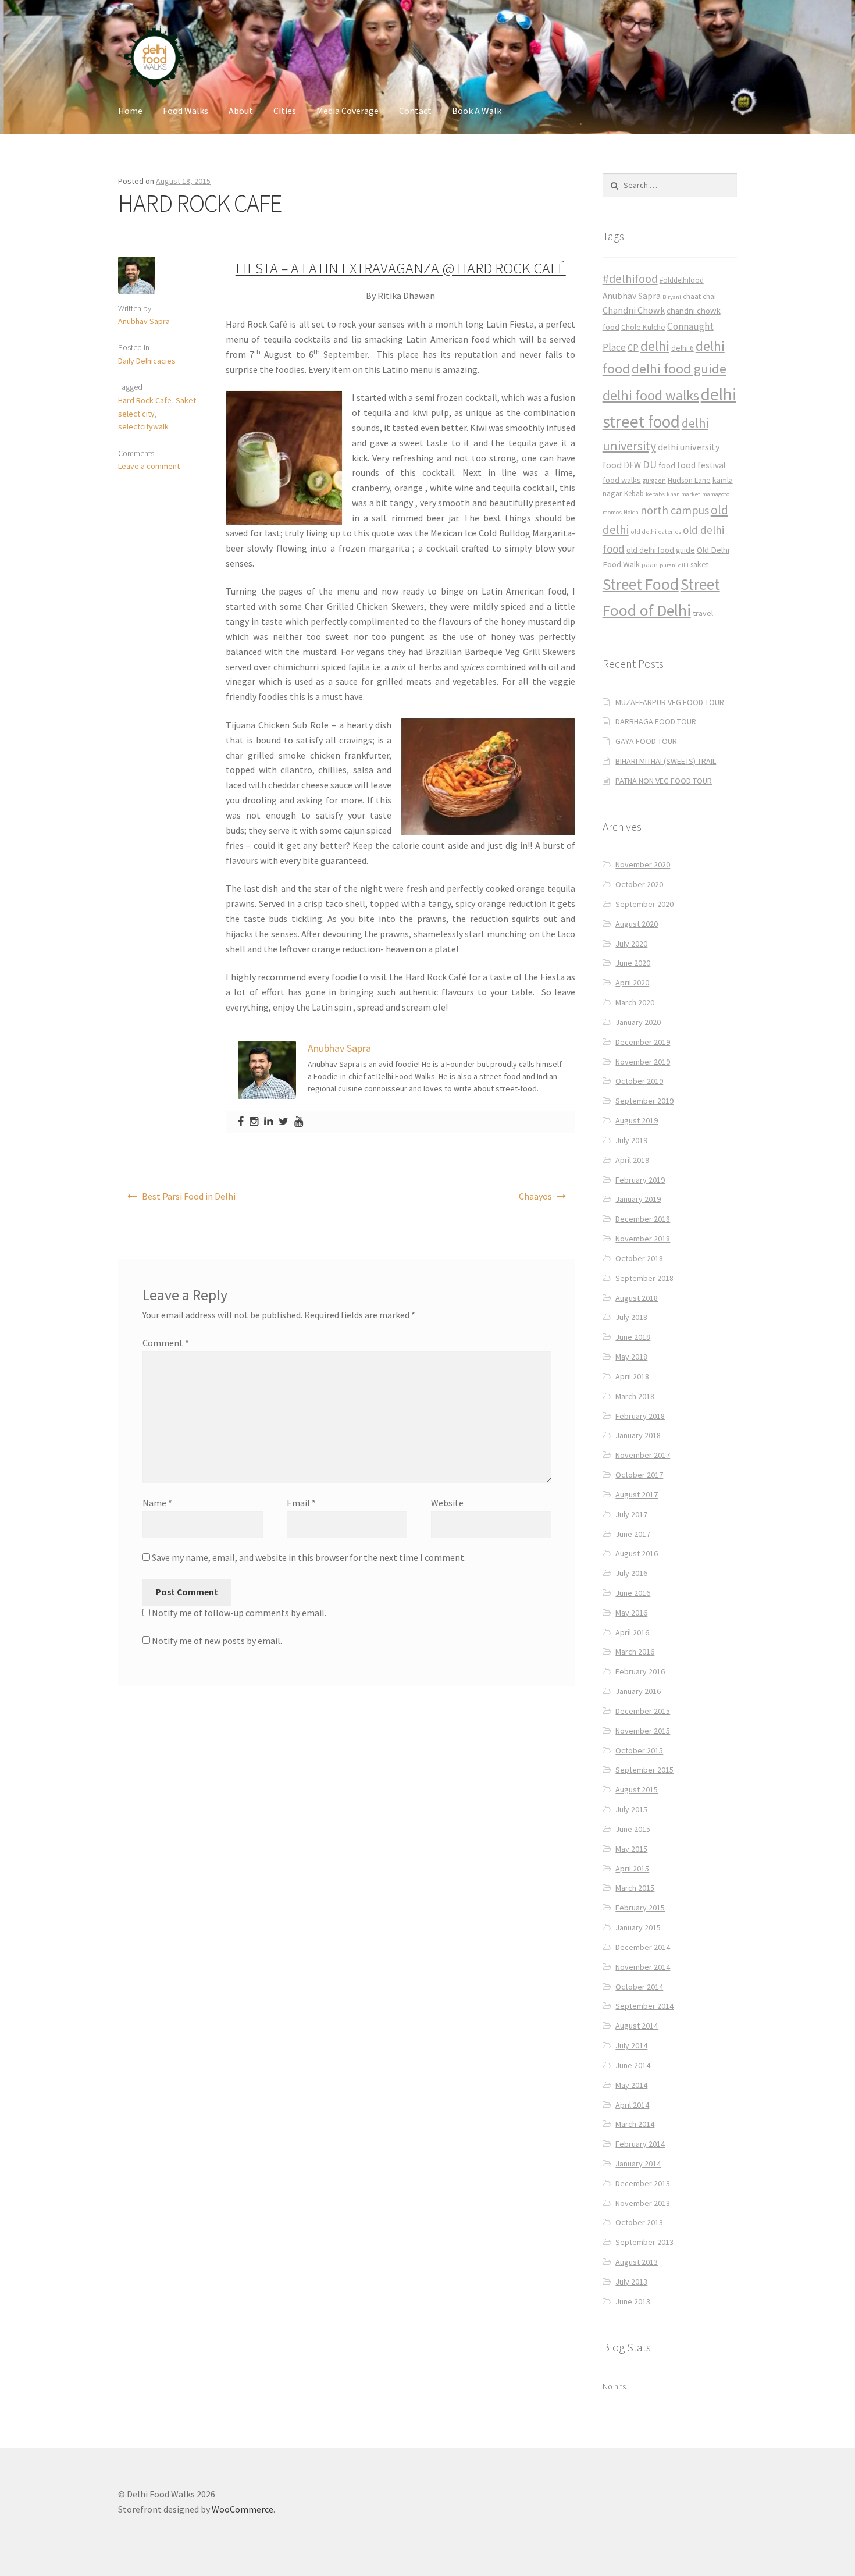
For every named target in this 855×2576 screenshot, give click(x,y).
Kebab (634, 494)
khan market (683, 494)
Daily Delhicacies (147, 361)
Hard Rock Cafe (145, 400)
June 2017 (633, 1534)
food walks (622, 480)
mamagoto (716, 494)
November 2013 (643, 2203)
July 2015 (631, 1809)
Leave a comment (149, 466)
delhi (655, 346)
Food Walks (186, 111)
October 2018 (639, 1258)
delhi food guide (679, 369)
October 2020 (639, 884)
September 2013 (644, 2242)
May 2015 (631, 1849)
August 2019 (637, 1120)
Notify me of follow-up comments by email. (239, 1613)
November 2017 (643, 1455)
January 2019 (638, 1199)
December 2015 (643, 1711)
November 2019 (643, 1062)
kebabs (655, 494)
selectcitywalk (143, 426)
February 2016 (640, 1671)
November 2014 (643, 1967)
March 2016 (635, 1652)
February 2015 (640, 1908)
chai (709, 296)
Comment (166, 1343)
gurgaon (654, 481)
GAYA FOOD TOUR (646, 741)
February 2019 (640, 1180)
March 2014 (635, 2124)
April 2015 (632, 1869)
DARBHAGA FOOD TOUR (656, 721)
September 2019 (644, 1101)
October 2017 (639, 1475)
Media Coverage (348, 111)
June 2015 (633, 1829)
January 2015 (638, 1927)
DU (650, 465)
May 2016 (631, 1613)
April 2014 (632, 2105)
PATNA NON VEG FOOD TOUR (664, 781)
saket (699, 565)
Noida (631, 512)
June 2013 (633, 2301)
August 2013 (637, 2262)
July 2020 (631, 944)
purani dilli (674, 565)
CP (633, 347)
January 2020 (638, 1022)
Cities (285, 111)
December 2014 (643, 1947)
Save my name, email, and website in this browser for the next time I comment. (309, 1557)
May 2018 (631, 1357)
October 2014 (639, 1987)
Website (447, 1503)
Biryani (672, 297)
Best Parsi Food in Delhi (189, 1196)
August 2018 (637, 1298)
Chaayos (535, 1196)
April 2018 (632, 1376)
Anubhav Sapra (144, 321)
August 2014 (637, 2026)
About (241, 111)
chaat (692, 296)
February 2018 (640, 1416)
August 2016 (637, 1553)
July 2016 (631, 1573)
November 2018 (643, 1239)
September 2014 (644, 2006)
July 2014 (631, 2045)
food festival (701, 465)
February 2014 (640, 2144)
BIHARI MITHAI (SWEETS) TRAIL (666, 761)
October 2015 (639, 1750)
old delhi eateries (656, 532)
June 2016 (633, 1593)
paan (650, 565)
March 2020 (635, 1002)
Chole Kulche (643, 327)
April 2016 (632, 1632)
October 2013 (639, 2222)
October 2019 (639, 1081)
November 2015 (643, 1731)
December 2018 (643, 1219)
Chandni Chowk (634, 310)
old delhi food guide (661, 550)
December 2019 (643, 1042)
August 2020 (637, 924)
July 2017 (631, 1514)
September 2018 (644, 1278)
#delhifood (630, 279)
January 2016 (638, 1691)
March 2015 (635, 1888)
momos (612, 512)
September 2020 (644, 904)
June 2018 (633, 1337)
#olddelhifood (682, 280)
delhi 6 (683, 348)
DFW (632, 465)
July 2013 (631, 2282)
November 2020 (643, 864)
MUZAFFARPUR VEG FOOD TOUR (670, 702)
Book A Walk (477, 111)
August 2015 (637, 1789)
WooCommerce (243, 2509)
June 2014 (633, 2065)
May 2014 (631, 2085)
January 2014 (638, 2164)
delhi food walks (651, 395)
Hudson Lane (689, 480)
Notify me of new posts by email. (217, 1641)
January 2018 (638, 1435)
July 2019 (631, 1140)
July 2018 (631, 1317)
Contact (415, 111)
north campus (675, 510)
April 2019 (632, 1160)
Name (157, 1503)
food (667, 465)
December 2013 (643, 2183)
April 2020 (632, 983)
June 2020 (633, 963)
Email (301, 1503)
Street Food (641, 584)
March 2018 (635, 1396)
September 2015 (644, 1770)
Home (130, 111)
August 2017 (637, 1495)
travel (703, 613)
